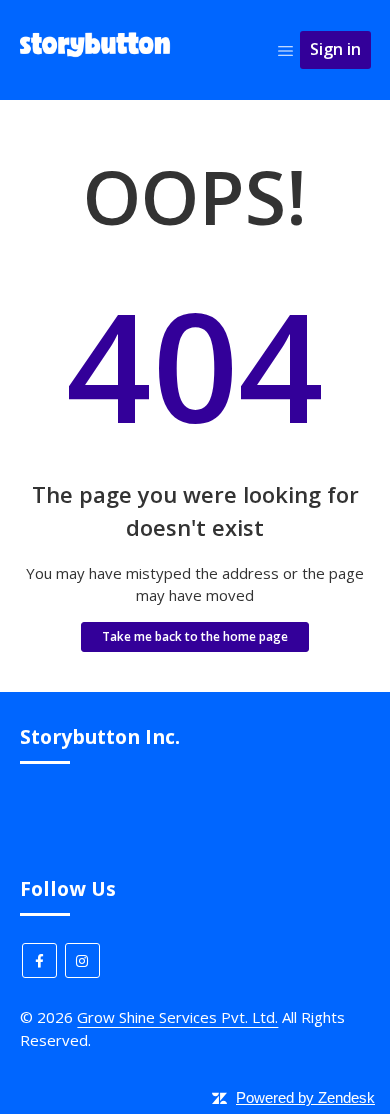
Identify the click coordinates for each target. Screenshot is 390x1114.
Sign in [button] (335, 49)
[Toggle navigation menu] (285, 50)
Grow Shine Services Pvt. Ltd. (177, 1017)
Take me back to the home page (195, 636)
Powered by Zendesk (305, 1097)
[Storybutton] (95, 59)
